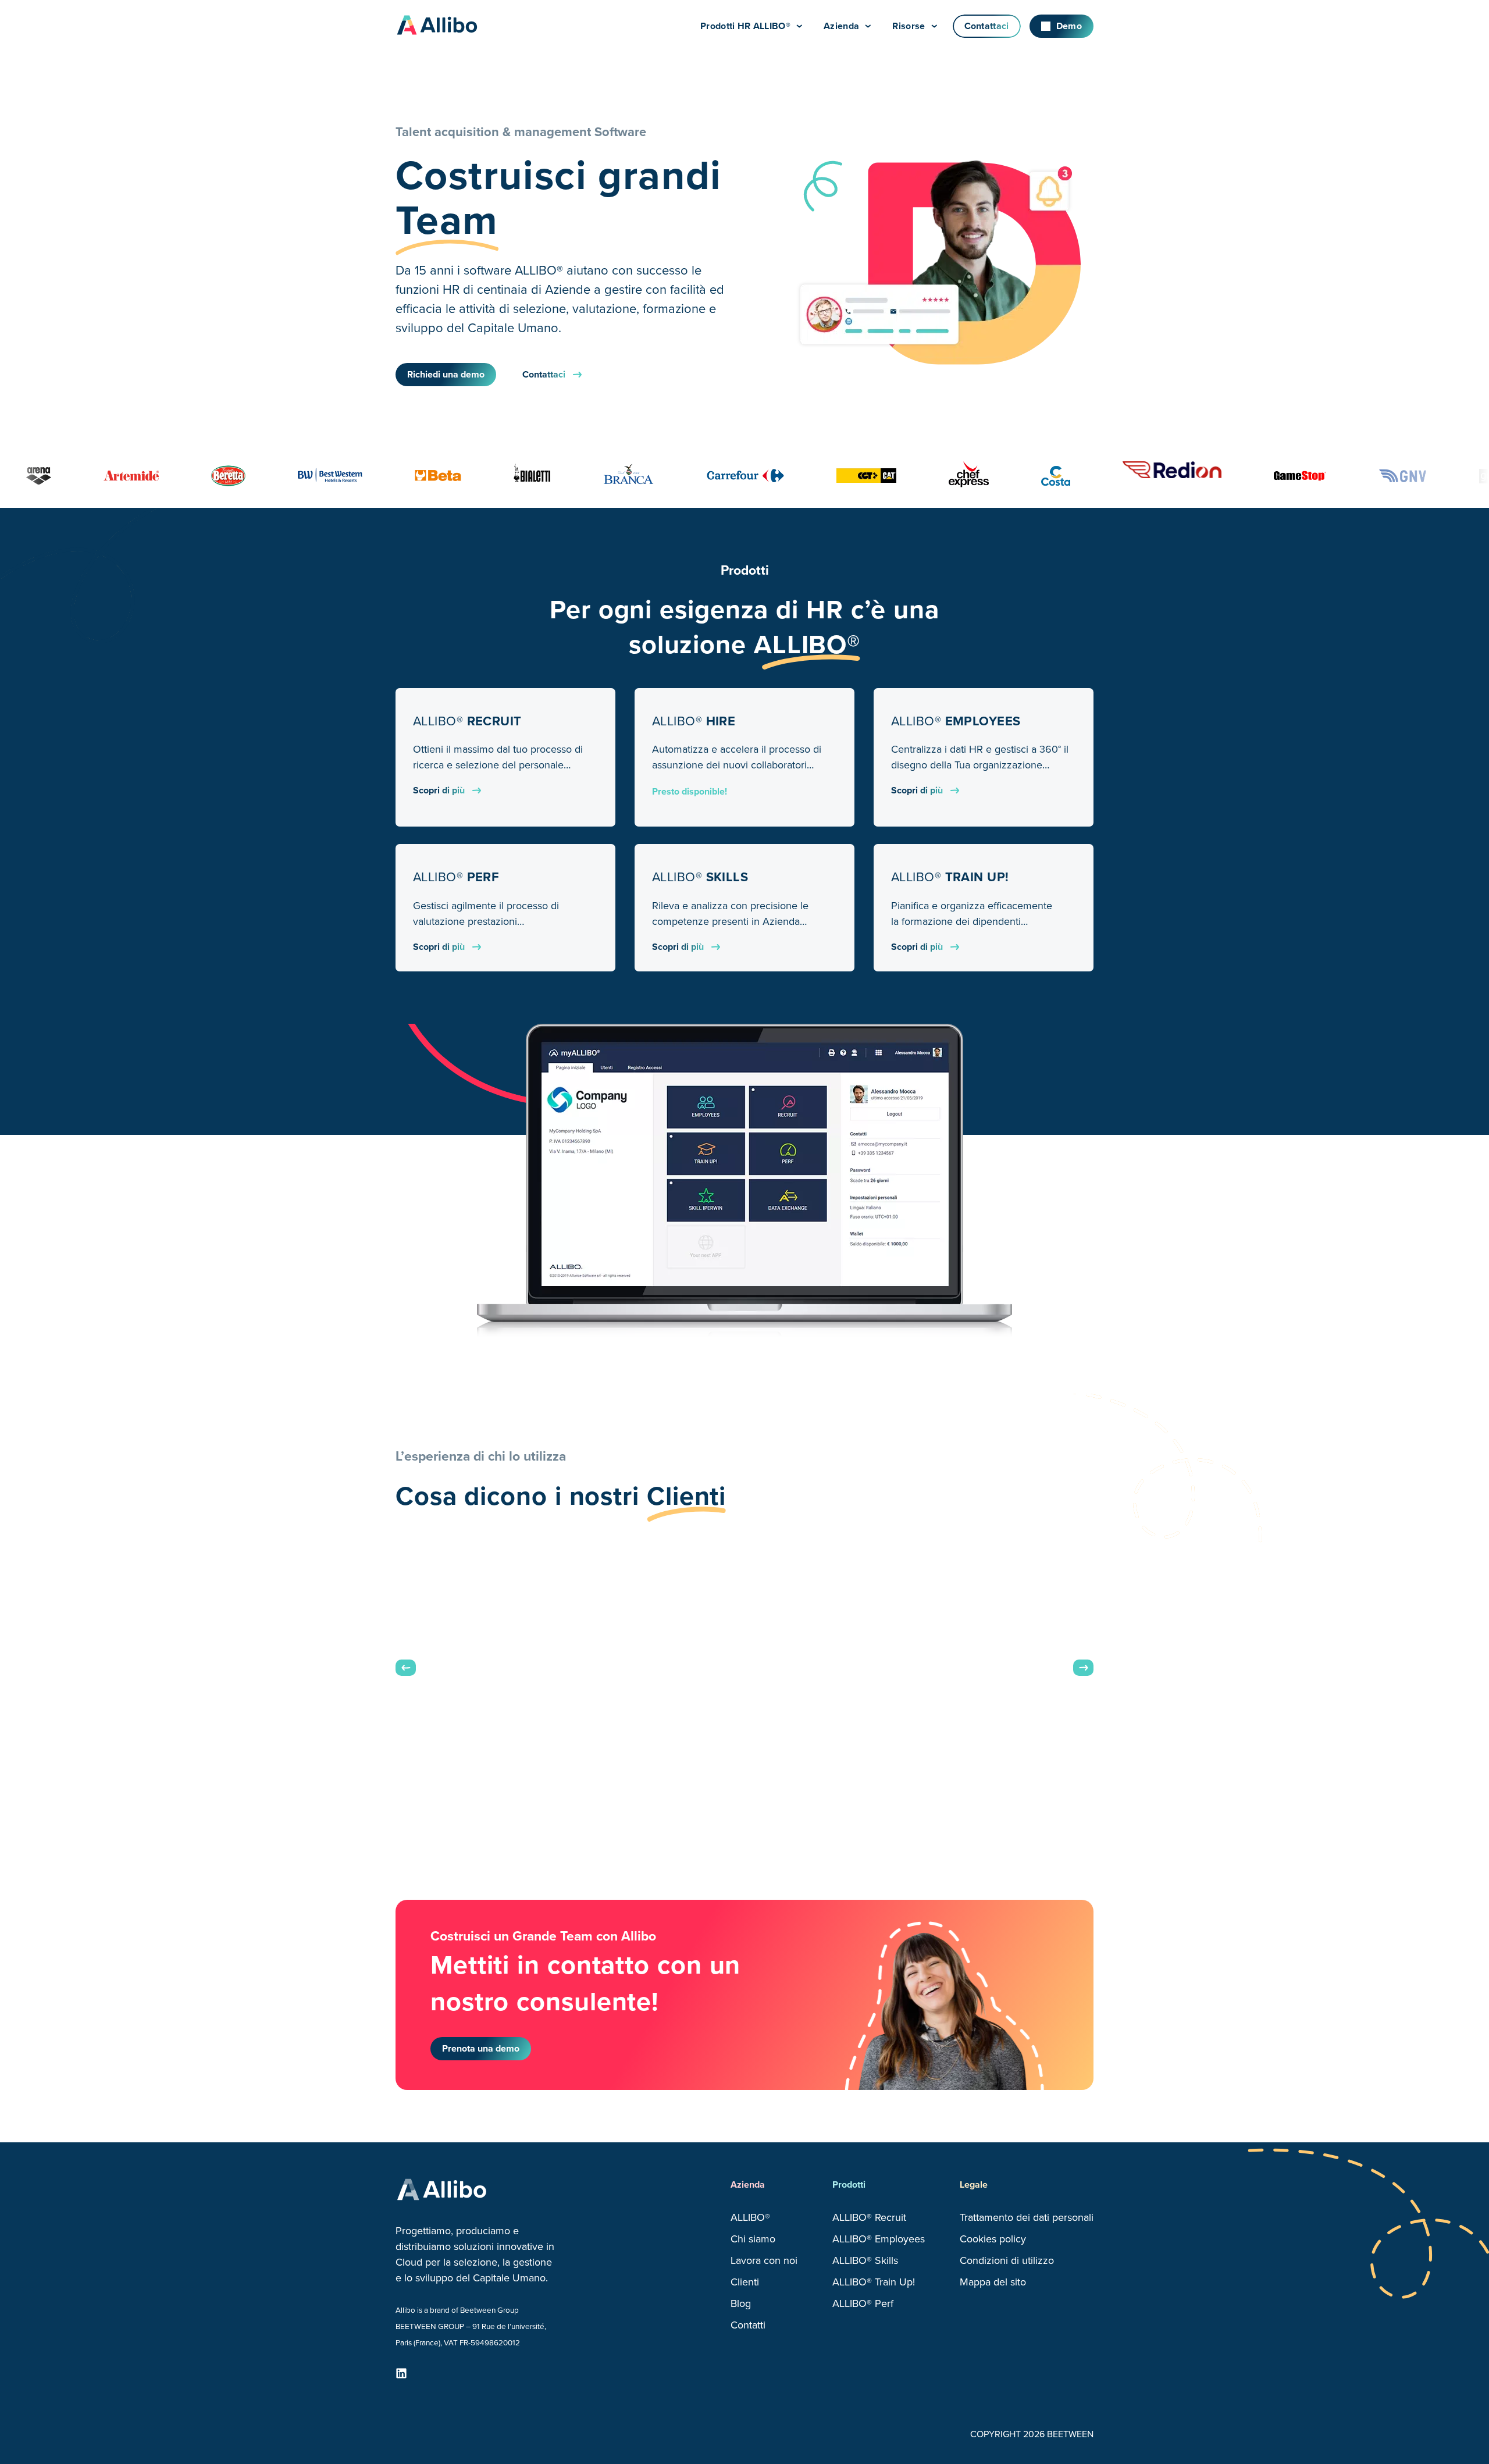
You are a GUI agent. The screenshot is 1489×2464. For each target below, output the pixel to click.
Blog (741, 2303)
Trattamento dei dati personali (1027, 2217)
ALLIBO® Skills (865, 2260)
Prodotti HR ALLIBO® (745, 26)
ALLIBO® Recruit (869, 2217)
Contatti (748, 2325)
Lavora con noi (764, 2260)
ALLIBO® (750, 2217)
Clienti (745, 2282)
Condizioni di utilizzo (1007, 2260)
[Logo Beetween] (448, 26)
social (401, 2373)
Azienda (841, 26)
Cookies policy (993, 2239)
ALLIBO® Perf (863, 2303)
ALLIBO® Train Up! (874, 2282)
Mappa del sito (993, 2282)
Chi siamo (753, 2239)
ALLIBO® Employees (879, 2239)
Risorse (909, 26)
